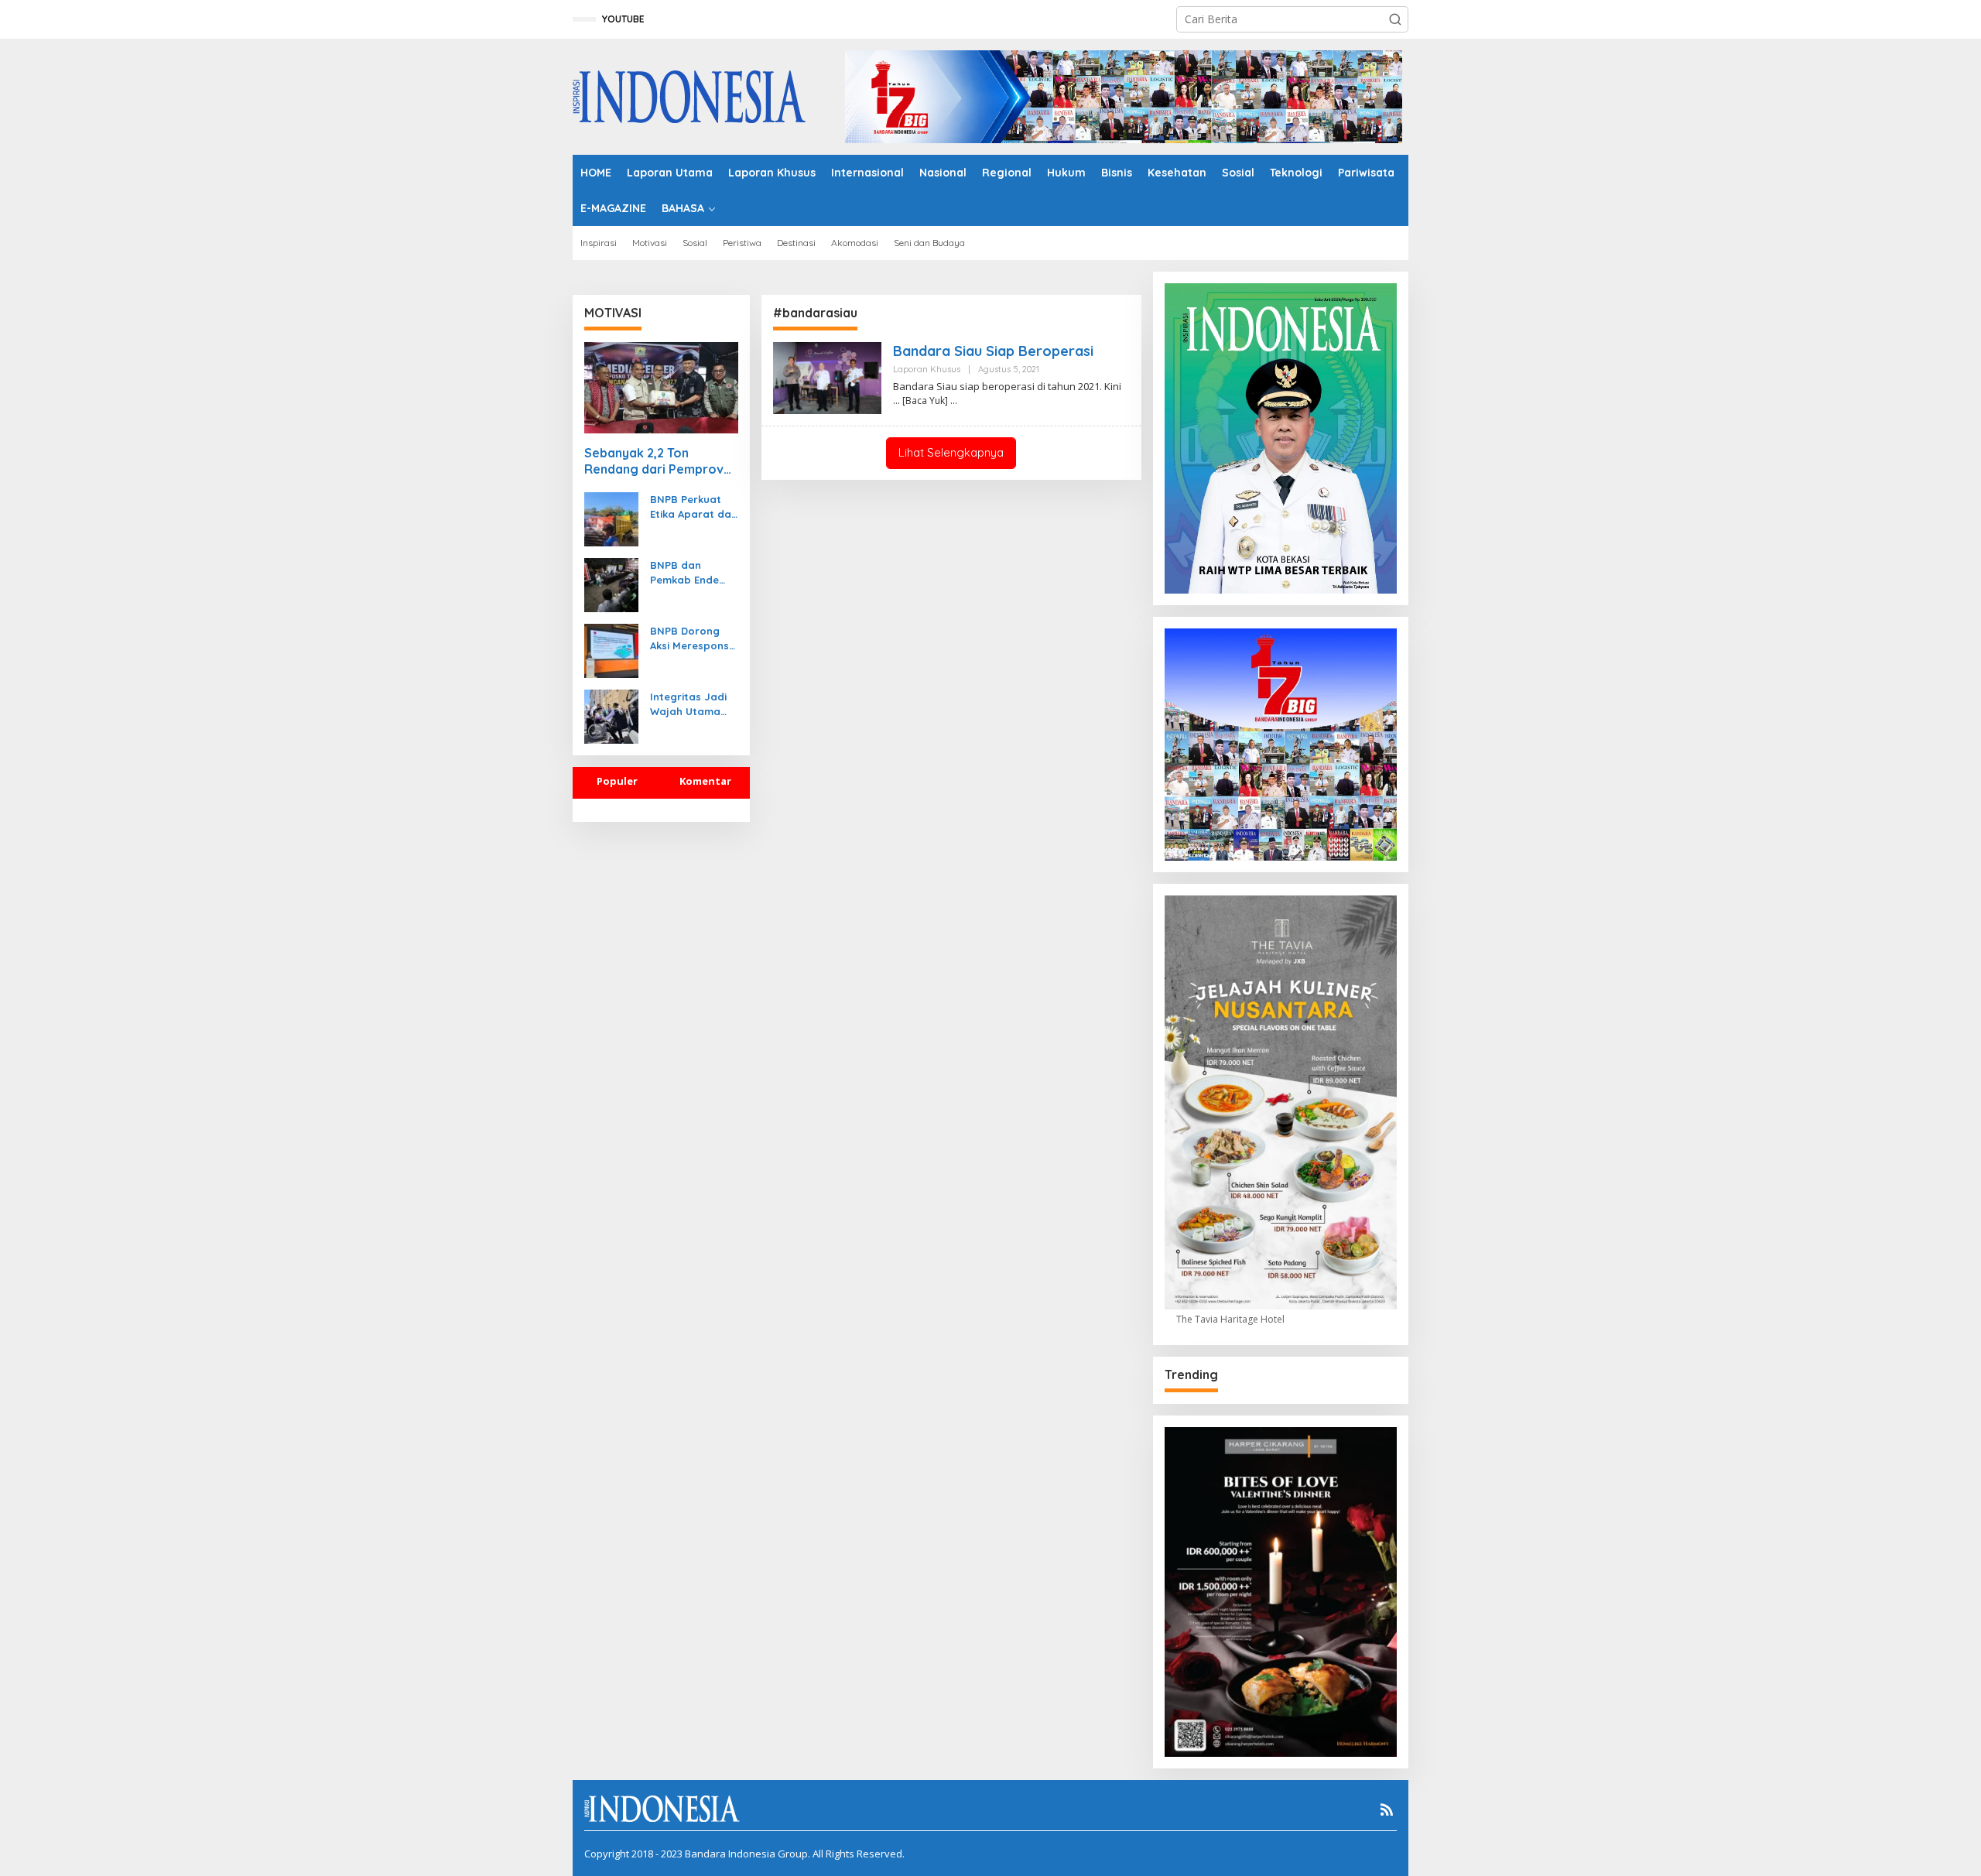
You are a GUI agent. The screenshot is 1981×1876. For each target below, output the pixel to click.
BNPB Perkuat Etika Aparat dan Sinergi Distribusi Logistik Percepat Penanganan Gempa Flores (694, 507)
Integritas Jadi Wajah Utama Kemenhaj (688, 704)
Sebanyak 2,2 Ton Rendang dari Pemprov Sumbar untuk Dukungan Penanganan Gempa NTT (659, 461)
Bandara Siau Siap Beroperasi (993, 351)
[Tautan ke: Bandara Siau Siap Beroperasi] (827, 377)
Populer (617, 781)
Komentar (705, 781)
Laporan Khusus (927, 369)
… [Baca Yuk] (920, 401)
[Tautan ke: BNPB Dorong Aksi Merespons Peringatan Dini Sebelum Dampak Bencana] (611, 650)
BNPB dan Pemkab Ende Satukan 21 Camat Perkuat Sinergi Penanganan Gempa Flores (689, 572)
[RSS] (1387, 1809)
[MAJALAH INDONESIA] (689, 96)
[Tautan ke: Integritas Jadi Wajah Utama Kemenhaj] (611, 715)
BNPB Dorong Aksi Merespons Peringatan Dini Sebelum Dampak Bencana (689, 638)
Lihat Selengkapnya (951, 452)
